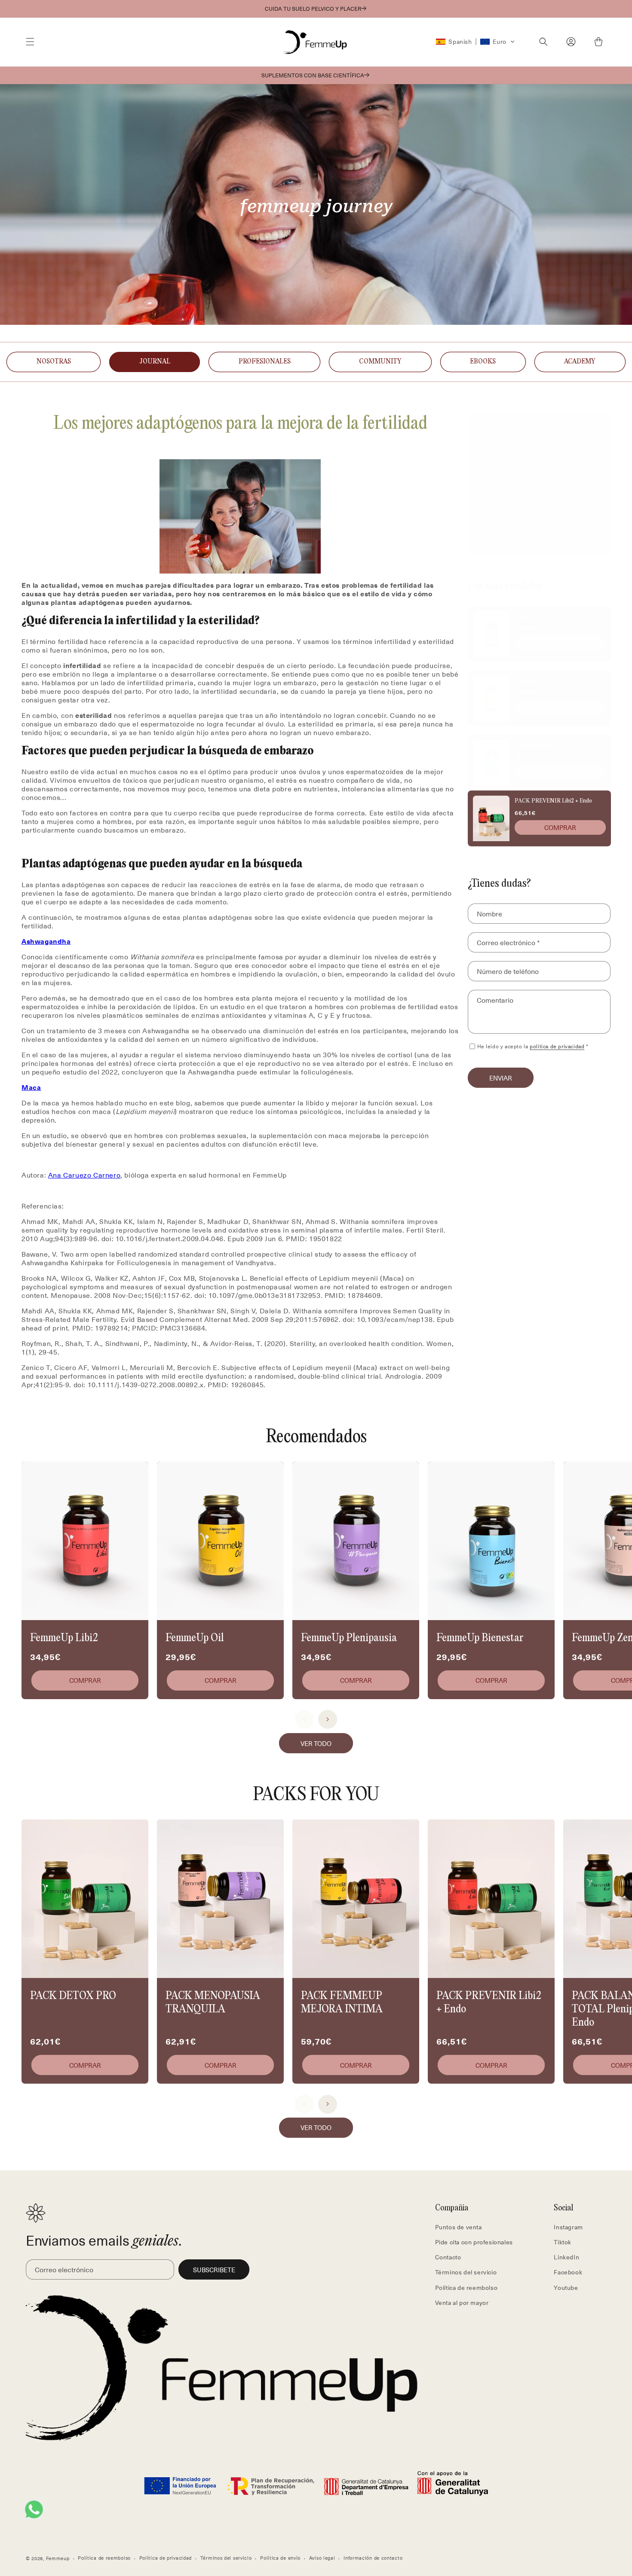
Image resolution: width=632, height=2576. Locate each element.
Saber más (539, 493)
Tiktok (563, 2242)
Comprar (560, 643)
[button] (30, 42)
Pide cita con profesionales (474, 2242)
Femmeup (58, 2558)
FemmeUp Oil (530, 681)
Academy (580, 362)
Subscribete (214, 2270)
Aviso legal (322, 2557)
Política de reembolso (466, 2288)
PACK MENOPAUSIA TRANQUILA (213, 2003)
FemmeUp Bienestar (480, 1638)
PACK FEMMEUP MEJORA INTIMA (342, 2003)
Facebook (568, 2272)
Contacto (448, 2257)
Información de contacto (373, 2557)
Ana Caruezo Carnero (84, 1175)
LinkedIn (566, 2257)
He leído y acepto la (533, 1046)
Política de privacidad (166, 2557)
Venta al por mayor (462, 2303)
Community (380, 362)
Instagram (568, 2227)
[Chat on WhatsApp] (34, 2509)
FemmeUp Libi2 (532, 616)
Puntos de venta (459, 2227)
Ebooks (483, 362)
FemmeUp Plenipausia (349, 1638)
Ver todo (316, 1743)
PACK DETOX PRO (73, 1996)
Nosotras (54, 362)
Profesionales (265, 362)
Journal (155, 362)
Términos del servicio (466, 2272)
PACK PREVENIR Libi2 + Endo (553, 801)
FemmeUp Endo (533, 745)
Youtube (566, 2288)
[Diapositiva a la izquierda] (304, 1719)
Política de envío (280, 2557)
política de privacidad (557, 1046)
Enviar (501, 1077)
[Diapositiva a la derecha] (328, 1719)
